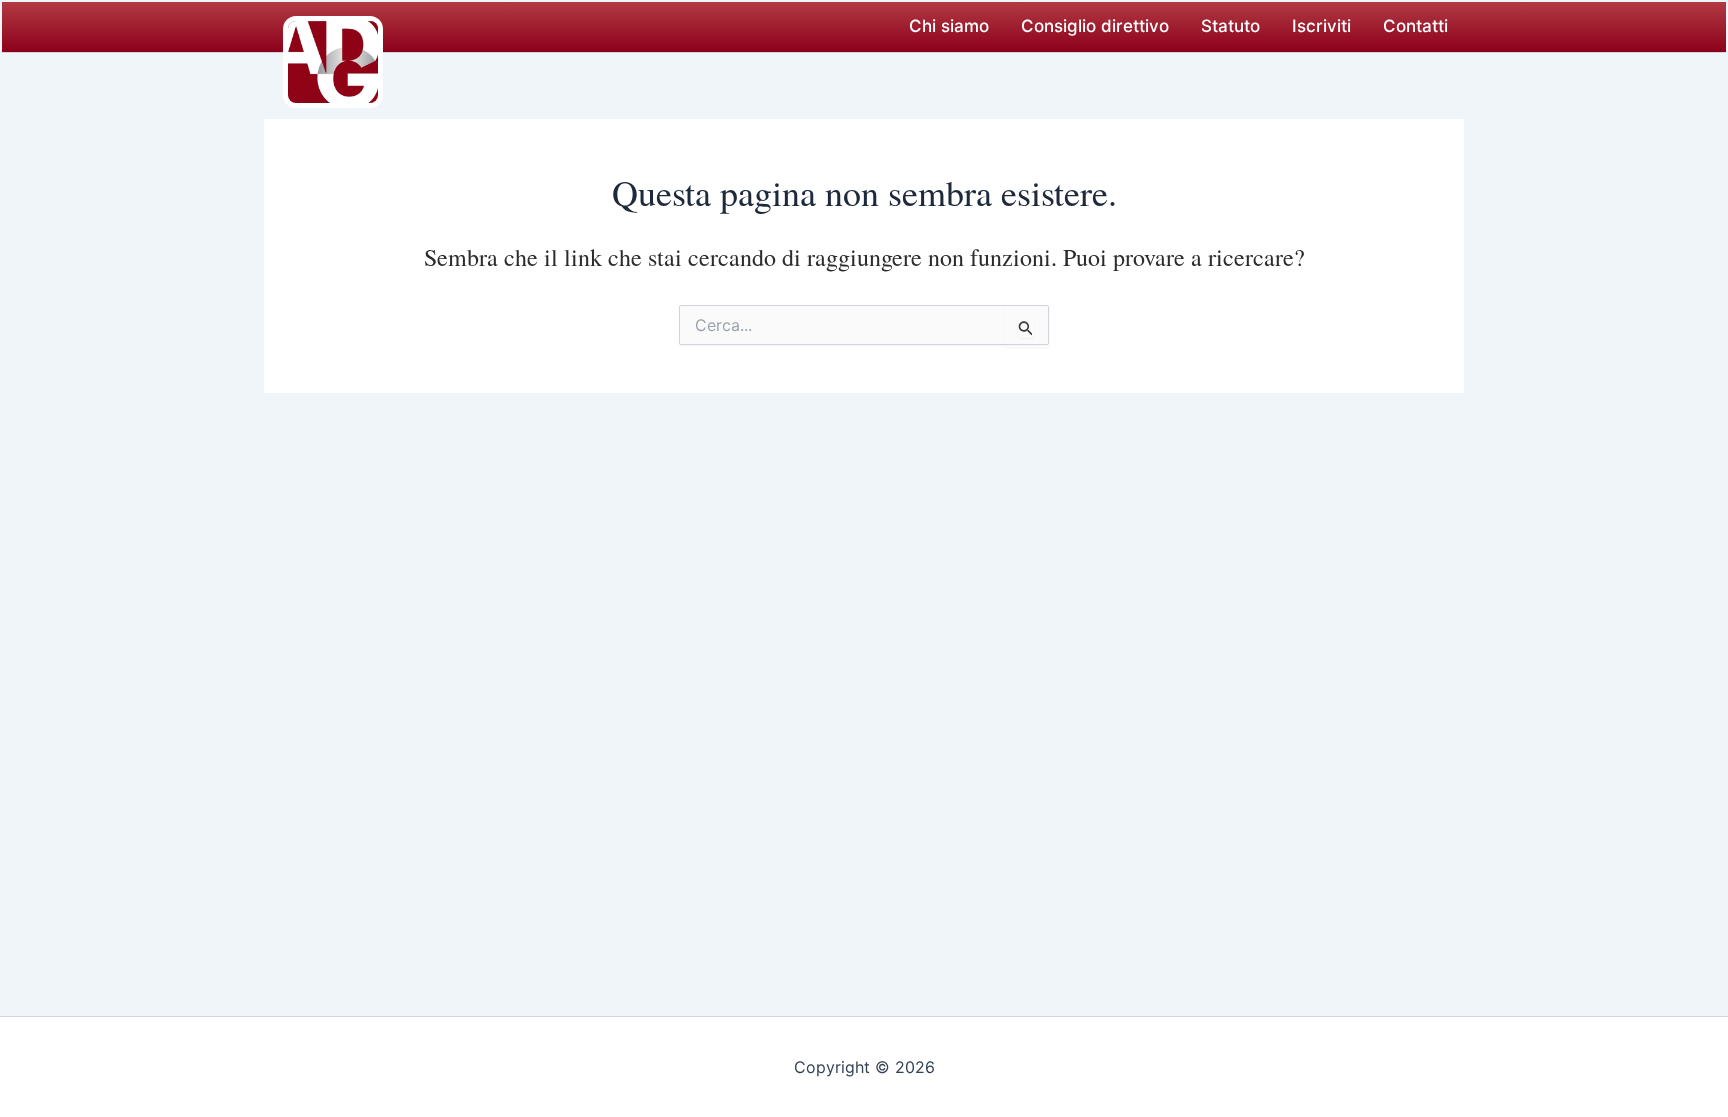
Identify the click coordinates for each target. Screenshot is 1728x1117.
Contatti (1415, 26)
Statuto (1230, 26)
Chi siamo (949, 26)
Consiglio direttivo (1095, 26)
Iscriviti (1321, 26)
